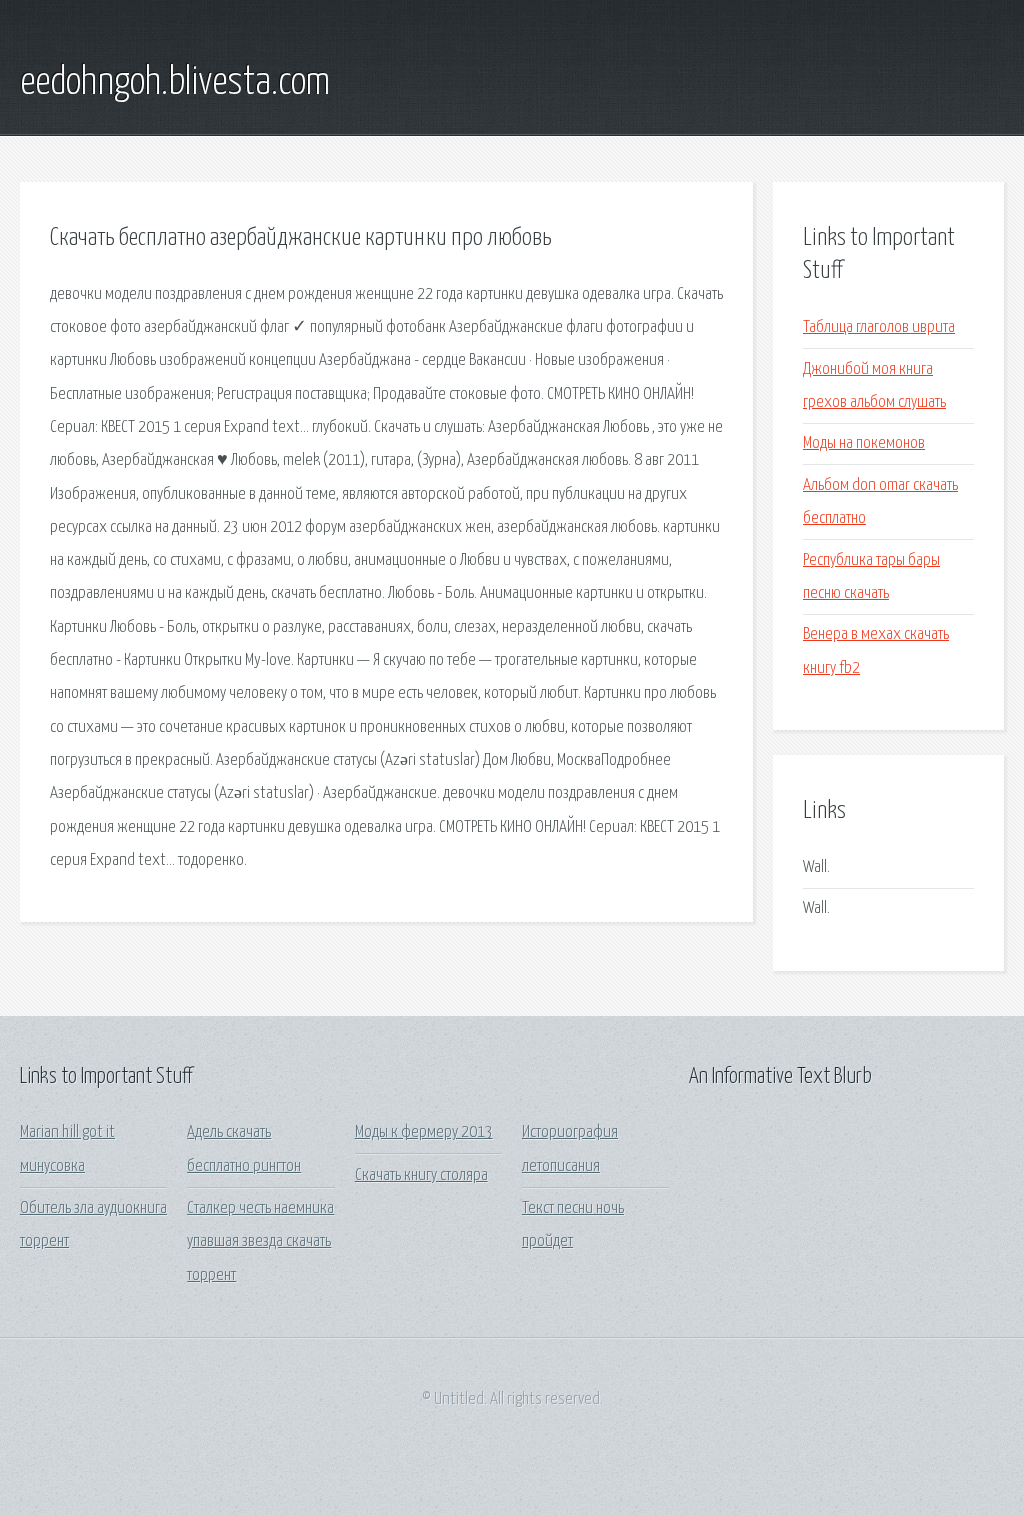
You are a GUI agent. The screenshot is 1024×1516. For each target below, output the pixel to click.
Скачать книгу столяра (421, 1175)
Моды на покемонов (864, 443)
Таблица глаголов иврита (879, 327)
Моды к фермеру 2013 (424, 1132)
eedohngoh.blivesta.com (175, 83)
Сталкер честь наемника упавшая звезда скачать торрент (260, 1242)
